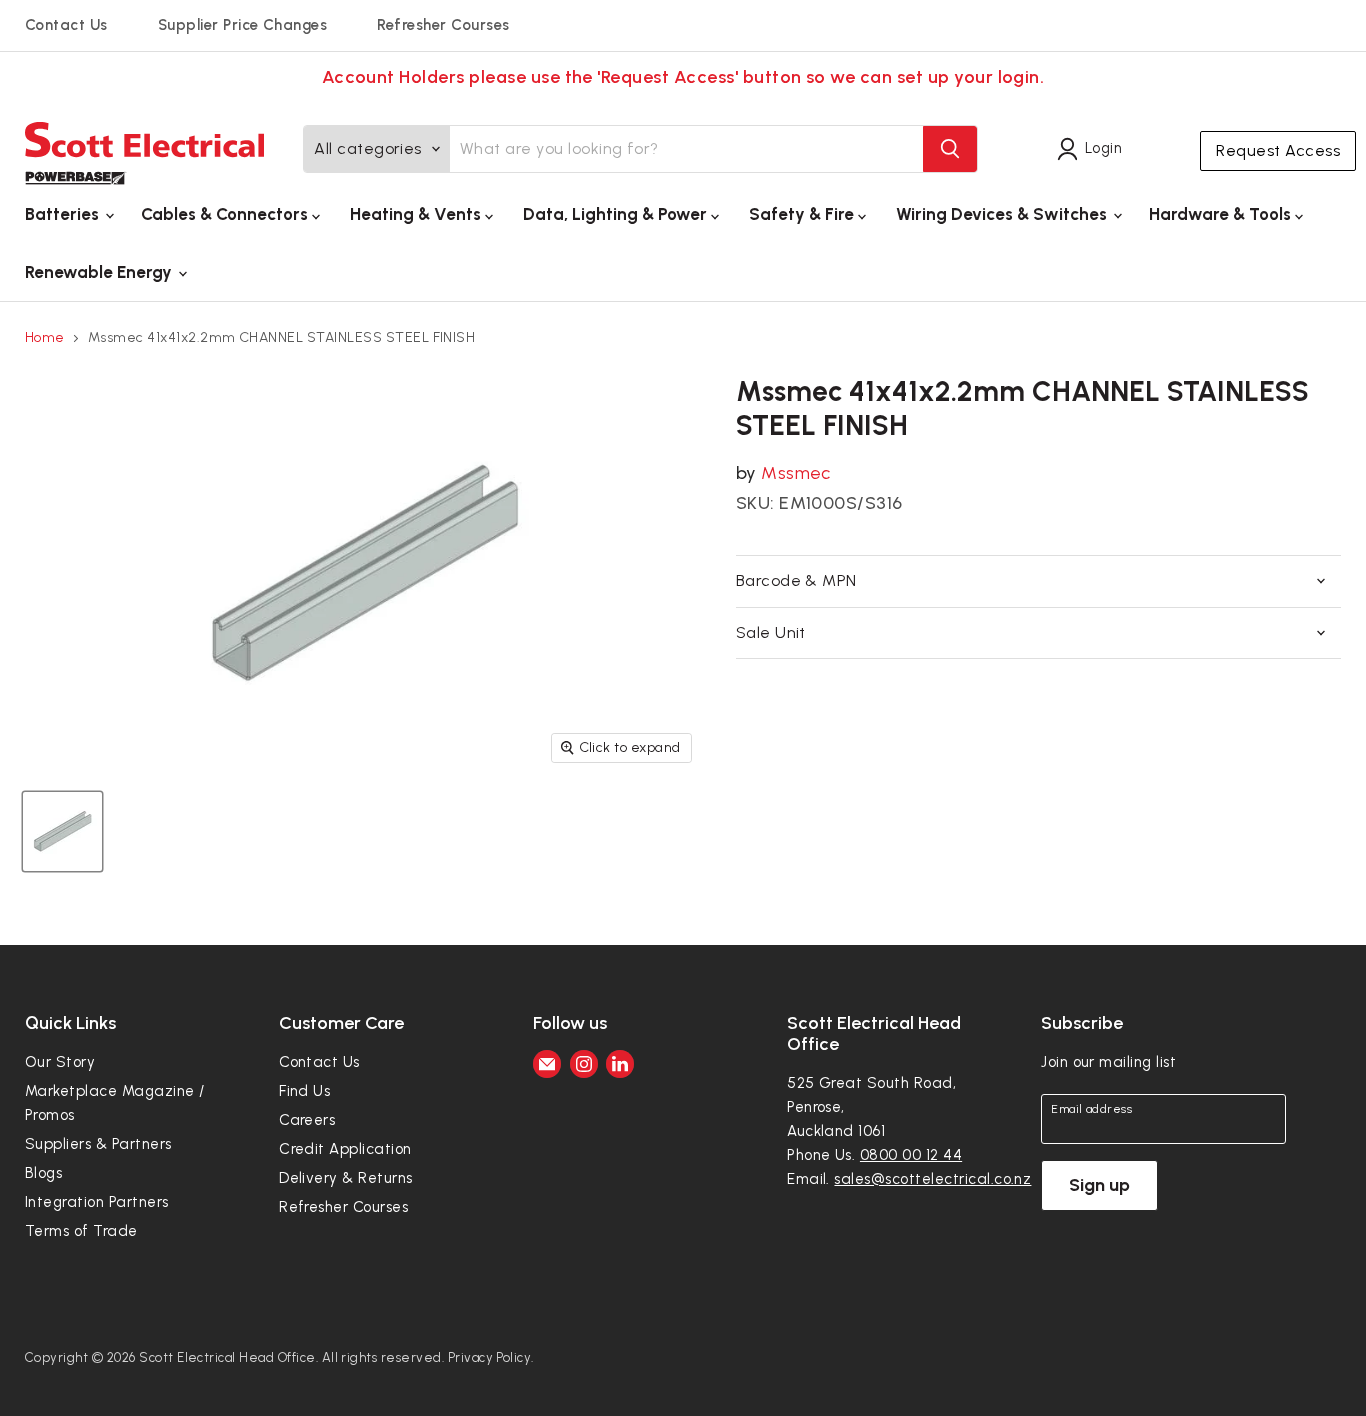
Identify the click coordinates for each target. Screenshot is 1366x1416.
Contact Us (66, 25)
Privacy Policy (490, 1357)
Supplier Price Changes (243, 25)
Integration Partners (97, 1202)
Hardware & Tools (1222, 214)
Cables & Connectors (226, 214)
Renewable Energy (100, 272)
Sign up (1099, 1185)
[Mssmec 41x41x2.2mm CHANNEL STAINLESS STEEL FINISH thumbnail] (62, 831)
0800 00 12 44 (911, 1155)
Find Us (304, 1091)
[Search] (950, 149)
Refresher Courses (443, 25)
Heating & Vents (417, 214)
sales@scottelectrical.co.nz (932, 1179)
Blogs (43, 1173)
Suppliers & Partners (98, 1144)
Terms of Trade (81, 1231)
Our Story (60, 1062)
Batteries (64, 214)
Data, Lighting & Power (617, 214)
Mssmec (796, 473)
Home (45, 338)
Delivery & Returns (346, 1178)
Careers (307, 1120)
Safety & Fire (803, 214)
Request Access (1278, 150)
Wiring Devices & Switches (1003, 214)
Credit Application (345, 1149)
